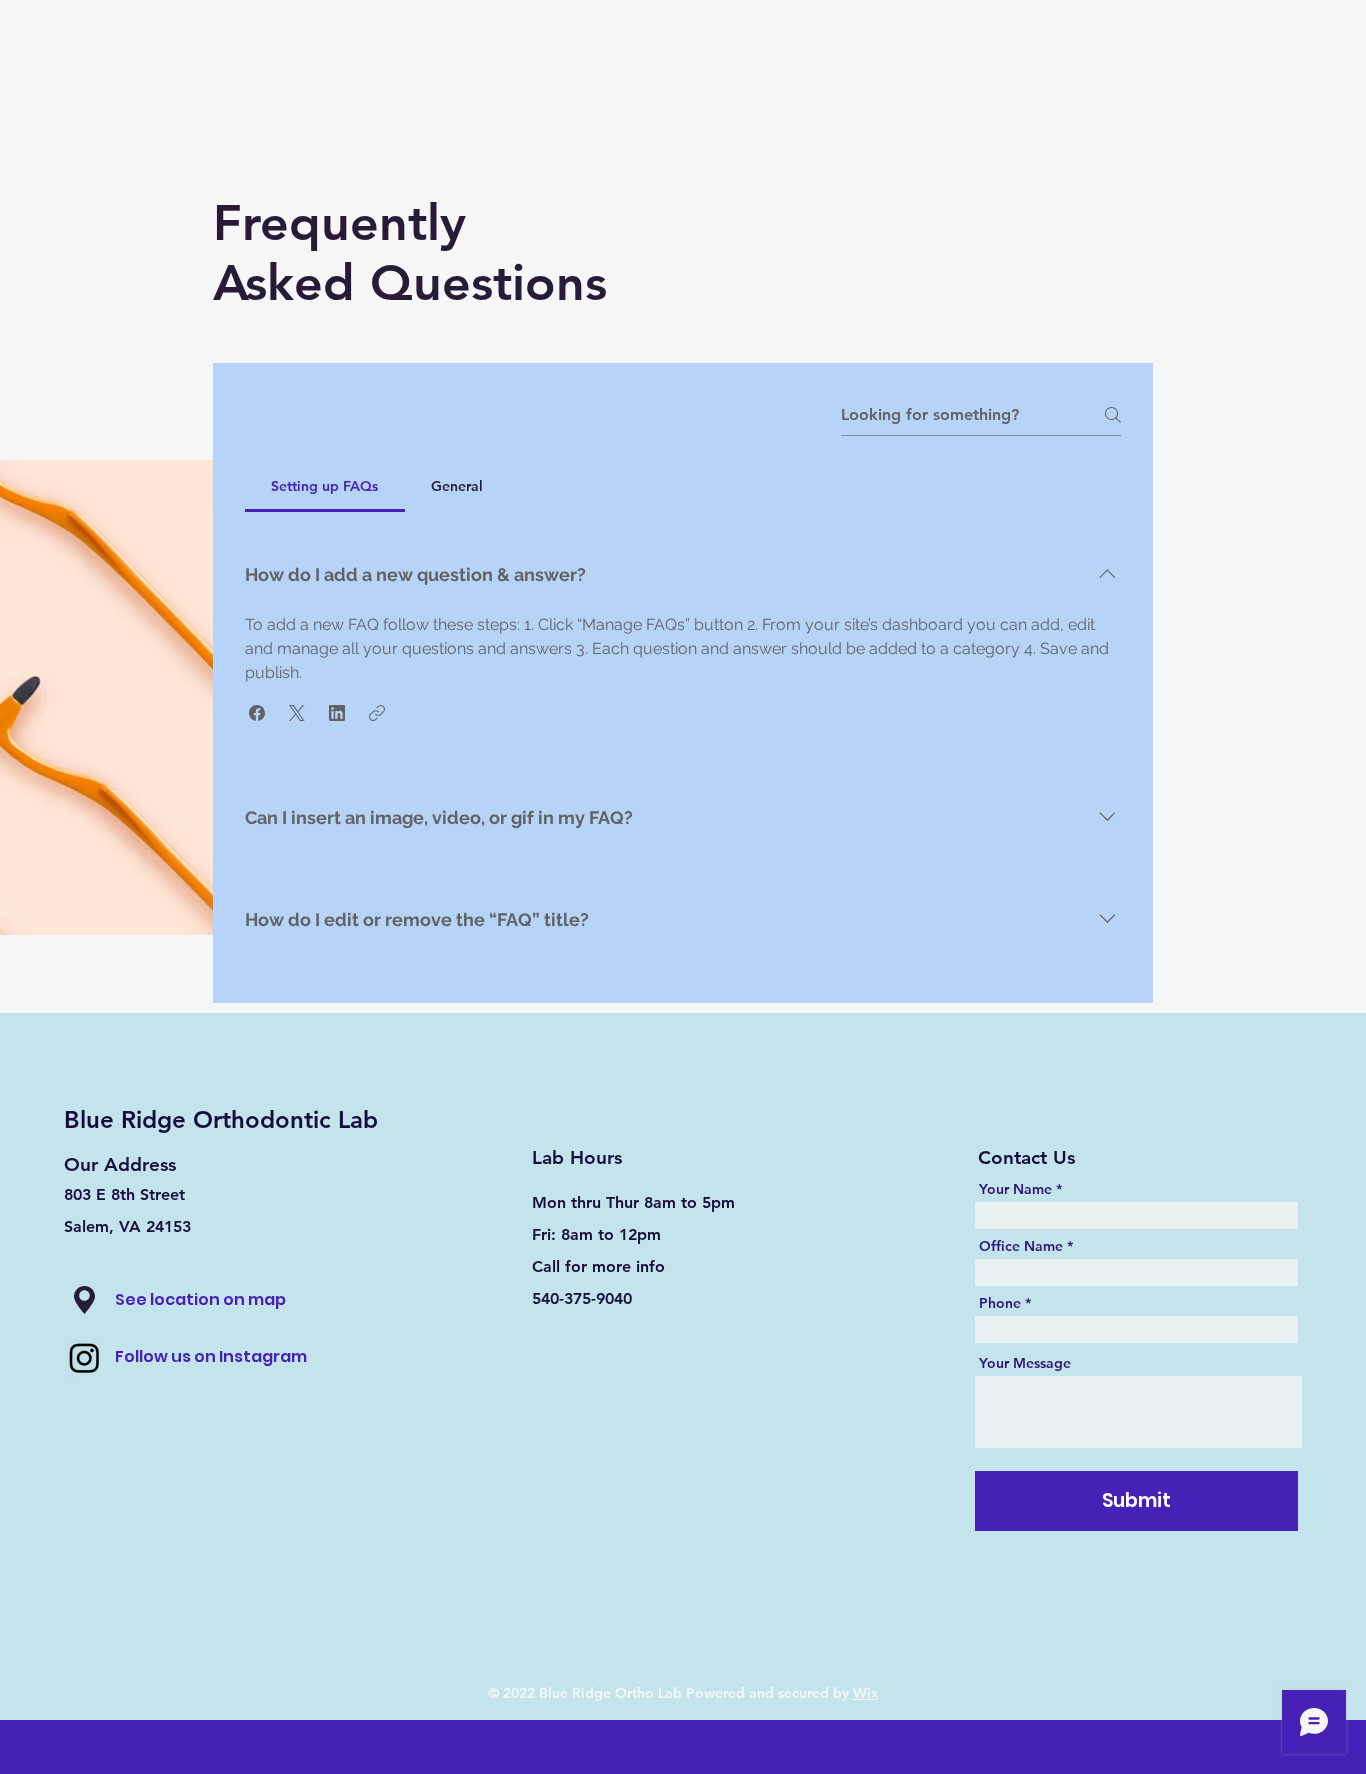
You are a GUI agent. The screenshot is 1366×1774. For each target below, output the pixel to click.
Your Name (1015, 1189)
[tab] (325, 486)
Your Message (1025, 1363)
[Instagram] (84, 1357)
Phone (1000, 1303)
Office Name (1021, 1246)
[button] (257, 713)
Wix (866, 1693)
